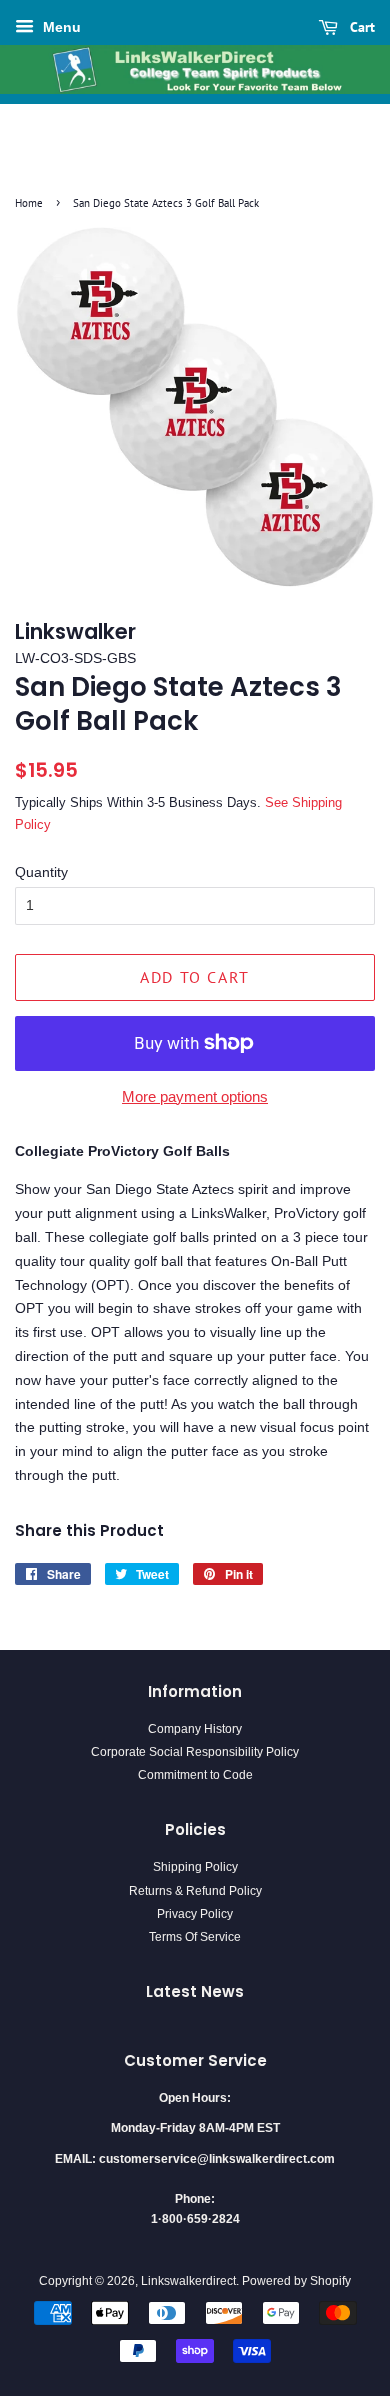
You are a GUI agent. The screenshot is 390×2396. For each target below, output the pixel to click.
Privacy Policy (195, 1914)
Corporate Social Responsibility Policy (195, 1752)
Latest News (195, 1991)
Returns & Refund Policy (195, 1891)
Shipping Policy (195, 1867)
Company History (195, 1729)
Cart (360, 27)
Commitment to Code (195, 1775)
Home (29, 203)
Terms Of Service (195, 1937)
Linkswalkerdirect (188, 2281)
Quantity (41, 872)
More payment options (195, 1096)
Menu (60, 27)
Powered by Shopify (296, 2281)
